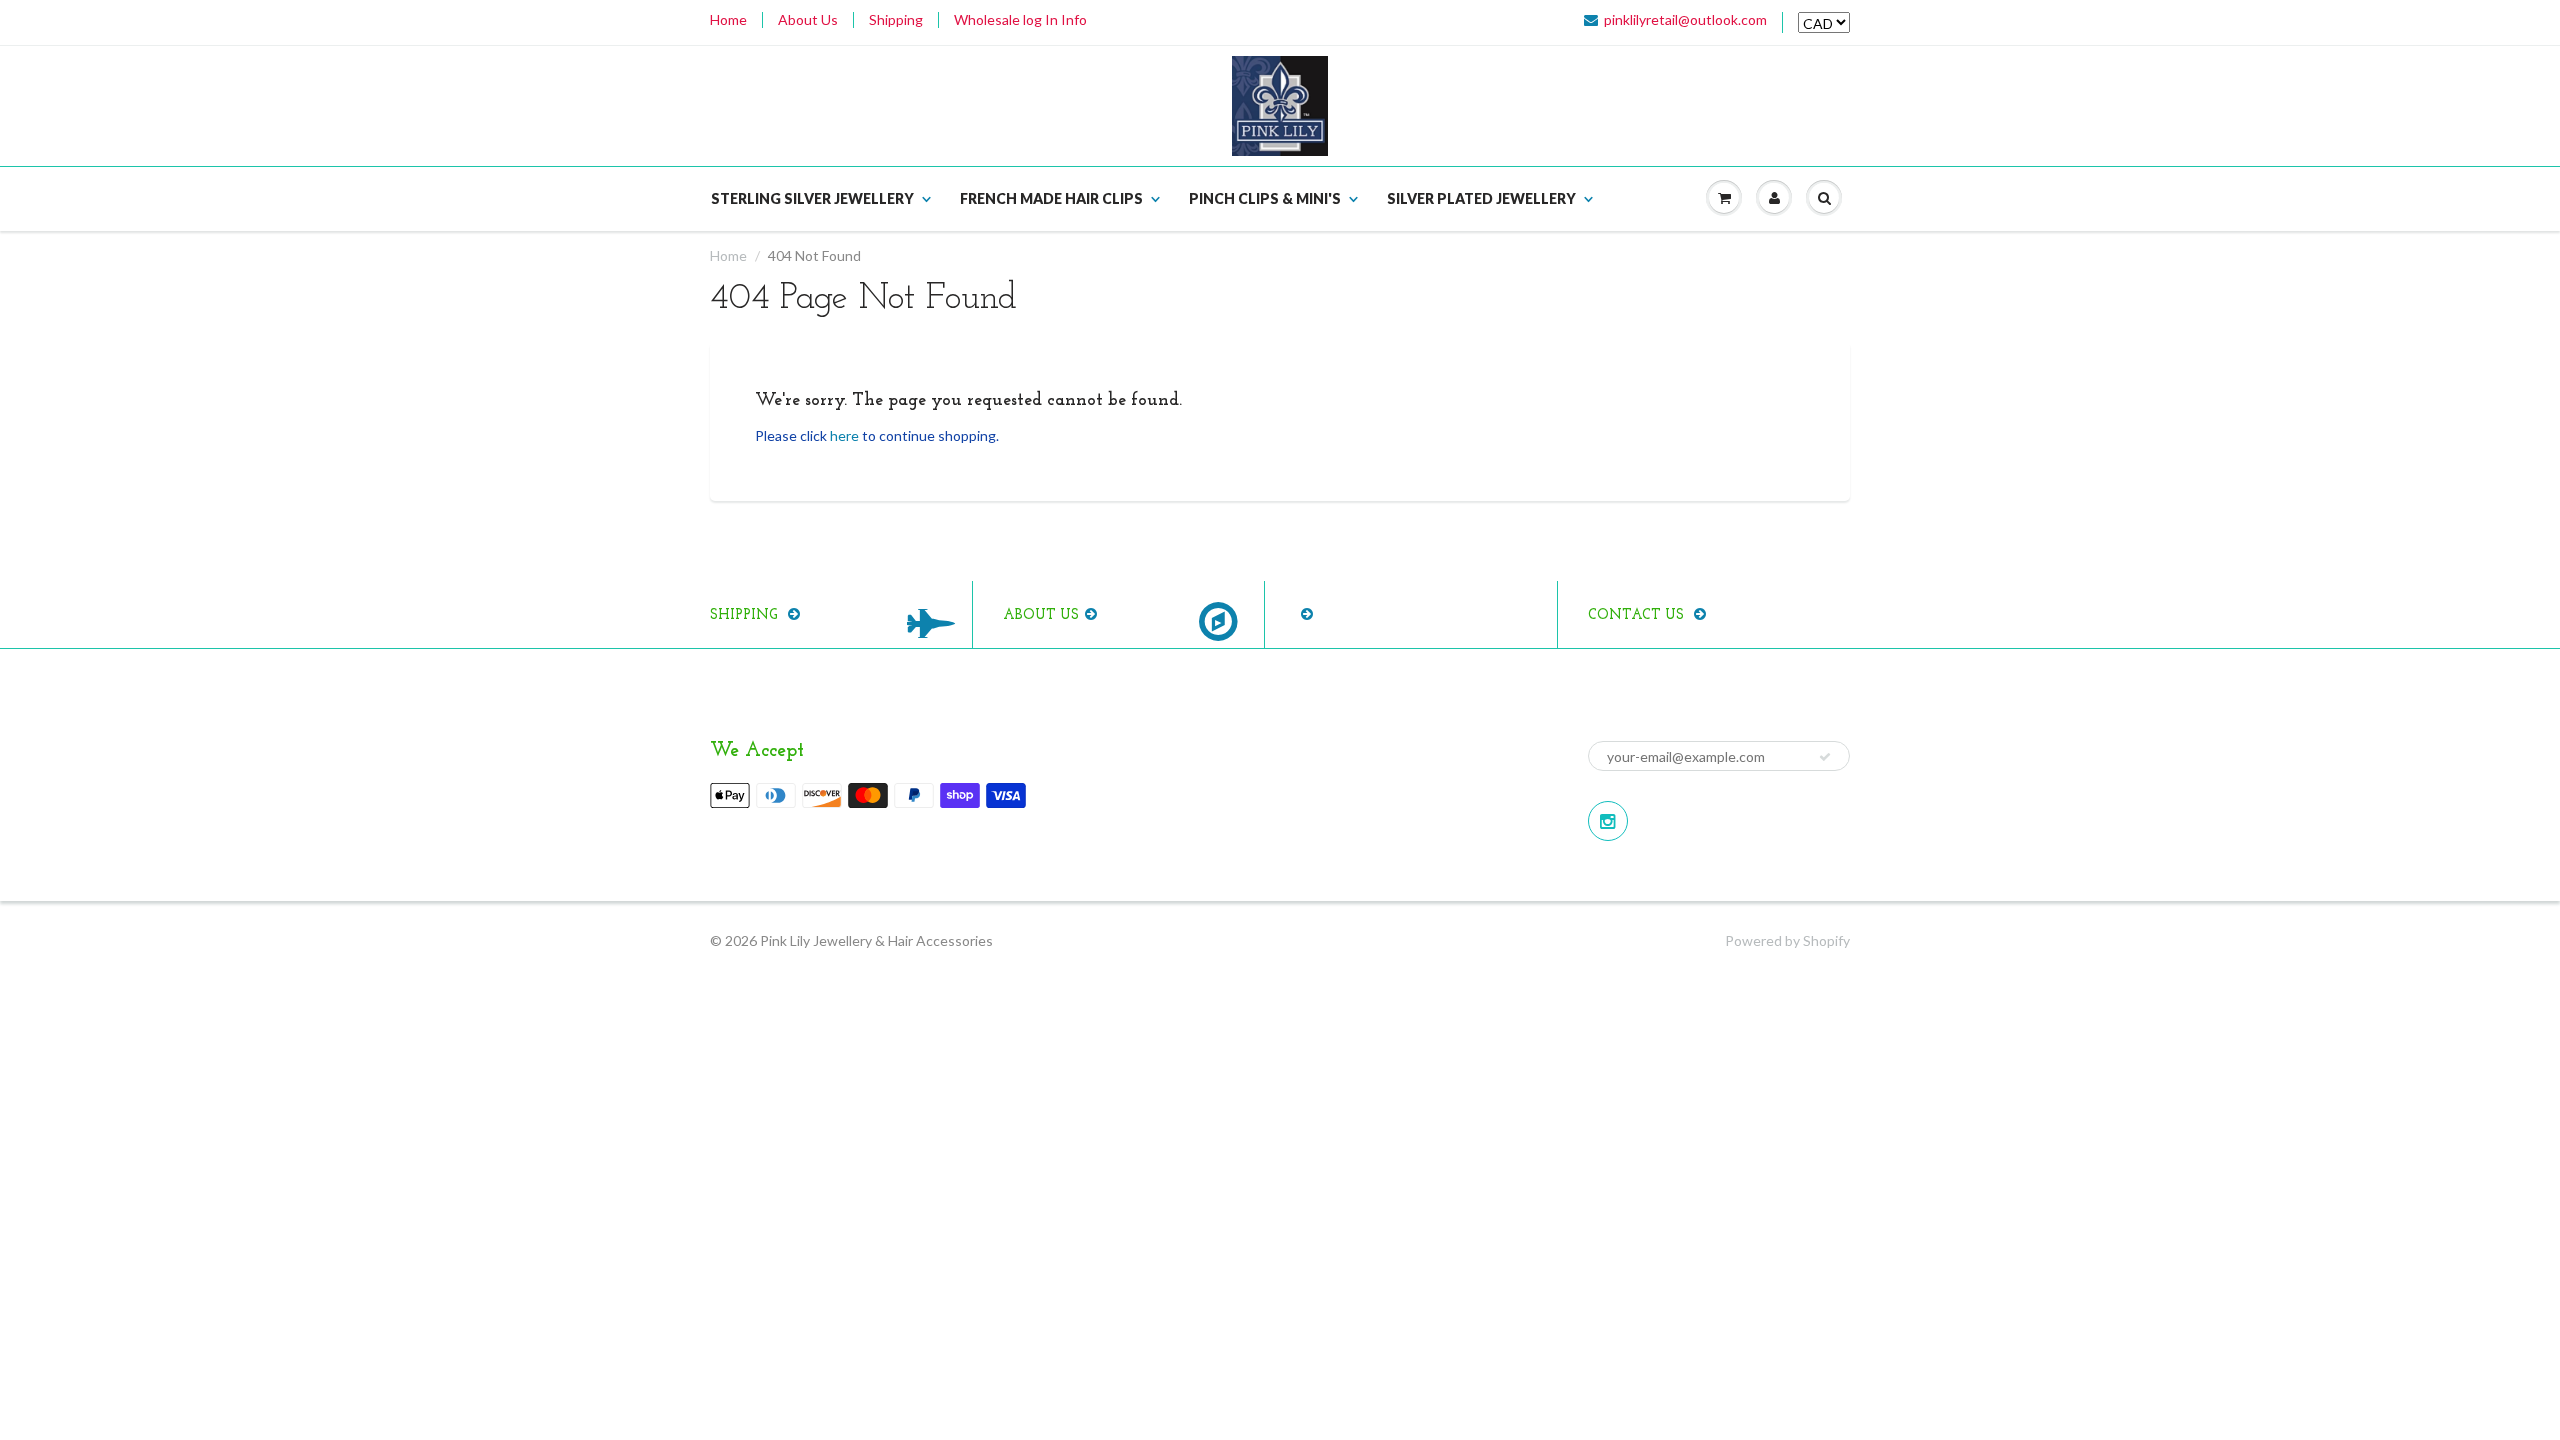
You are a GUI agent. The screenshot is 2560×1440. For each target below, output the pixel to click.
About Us (808, 20)
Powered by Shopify (1787, 940)
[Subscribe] (1825, 757)
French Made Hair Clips (1051, 198)
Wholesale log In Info (1020, 20)
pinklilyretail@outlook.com (1685, 20)
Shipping (896, 20)
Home (728, 20)
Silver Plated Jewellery (1481, 198)
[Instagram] (1608, 821)
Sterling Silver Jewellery (812, 198)
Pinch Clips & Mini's (1265, 198)
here (844, 435)
